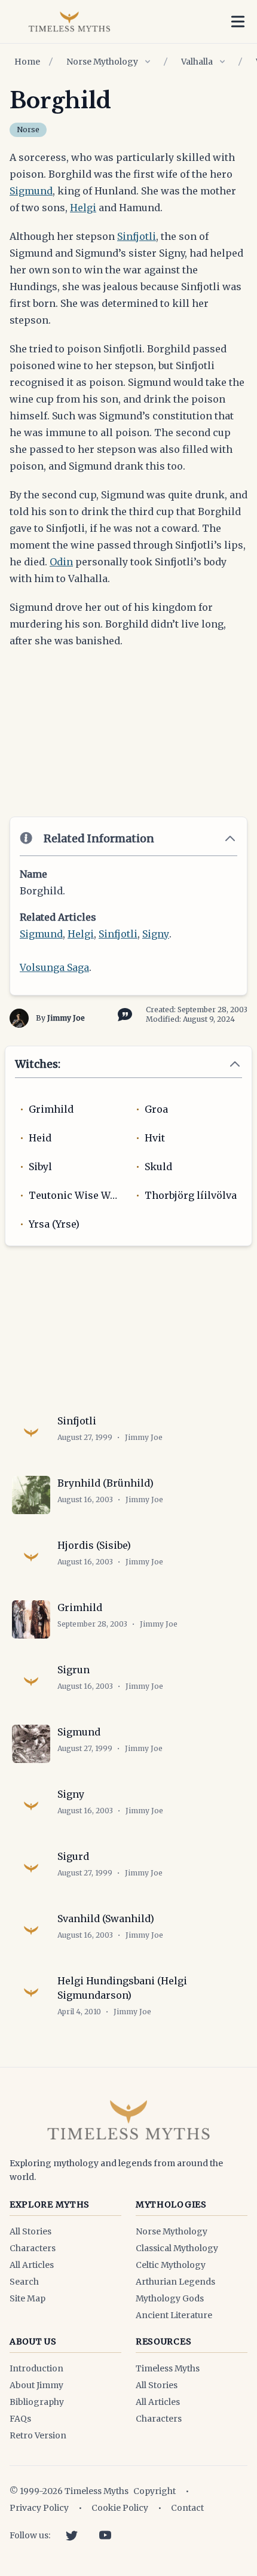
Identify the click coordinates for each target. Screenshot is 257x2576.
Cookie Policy (120, 2508)
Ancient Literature (174, 2315)
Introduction (36, 2368)
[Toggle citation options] (123, 1013)
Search (24, 2282)
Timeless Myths (168, 2368)
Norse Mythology (102, 62)
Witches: (38, 1064)
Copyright (154, 2491)
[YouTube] (105, 2535)
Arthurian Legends (175, 2282)
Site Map (27, 2298)
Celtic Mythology (171, 2265)
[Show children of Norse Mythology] (148, 62)
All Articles (32, 2265)
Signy (156, 934)
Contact (187, 2508)
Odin (61, 562)
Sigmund (31, 191)
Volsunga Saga (54, 967)
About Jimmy (36, 2385)
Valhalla (197, 62)
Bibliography (37, 2402)
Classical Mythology (177, 2248)
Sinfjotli (137, 236)
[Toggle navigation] (238, 22)
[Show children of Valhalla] (222, 62)
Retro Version (38, 2435)
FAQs (20, 2419)
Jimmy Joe (66, 1018)
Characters (33, 2248)
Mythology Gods (170, 2298)
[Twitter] (72, 2535)
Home (27, 62)
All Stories (30, 2231)
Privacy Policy (39, 2508)
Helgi (83, 208)
